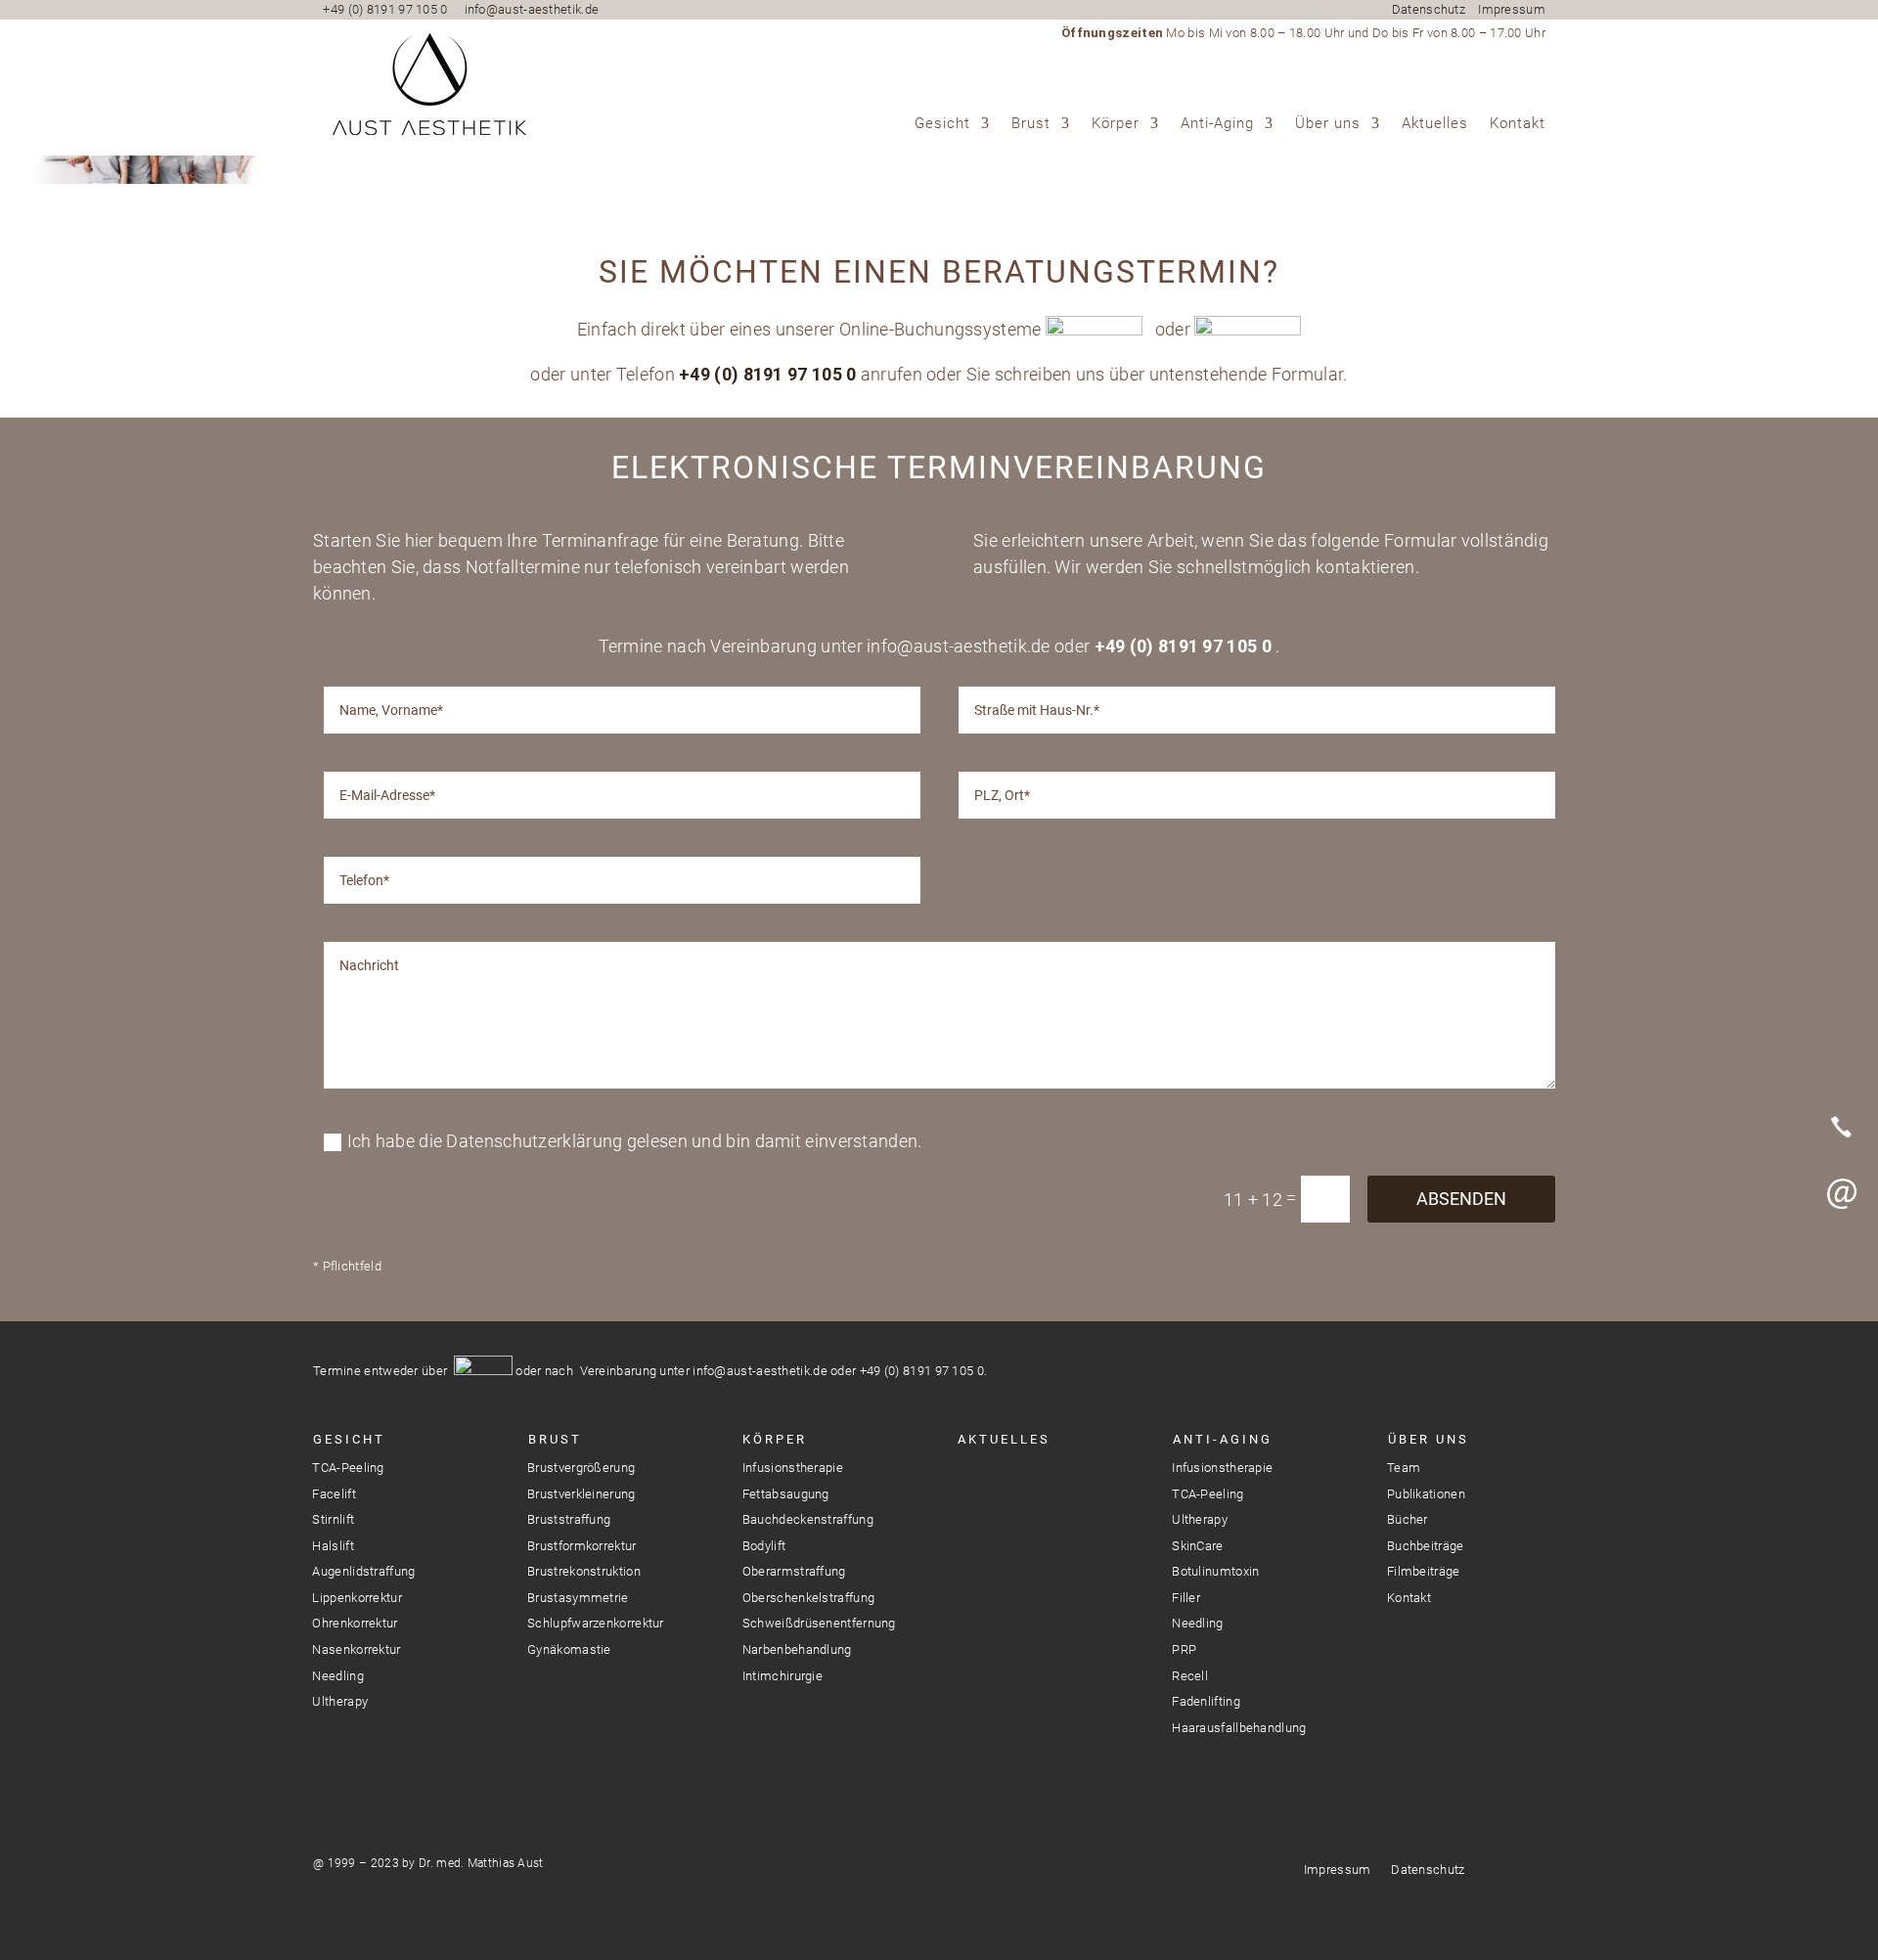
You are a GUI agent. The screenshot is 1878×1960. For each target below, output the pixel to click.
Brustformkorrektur (581, 1546)
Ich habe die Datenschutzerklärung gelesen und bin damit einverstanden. (635, 1141)
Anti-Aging (1217, 124)
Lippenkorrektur (357, 1598)
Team (1404, 1468)
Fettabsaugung (786, 1494)
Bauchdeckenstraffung (808, 1519)
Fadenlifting (1206, 1701)
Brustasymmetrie (578, 1598)
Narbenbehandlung (797, 1649)
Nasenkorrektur (356, 1649)
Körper (1116, 124)
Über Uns (1429, 1439)
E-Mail (1842, 1193)
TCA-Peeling (348, 1468)
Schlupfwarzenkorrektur (596, 1623)
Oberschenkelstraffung (808, 1598)
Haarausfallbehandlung (1239, 1728)
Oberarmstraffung (794, 1571)
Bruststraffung (569, 1519)
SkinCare (1197, 1546)
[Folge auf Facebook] (1006, 1483)
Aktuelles (1435, 124)
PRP (1184, 1649)
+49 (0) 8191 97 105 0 (385, 9)
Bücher (1408, 1519)
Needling (337, 1676)
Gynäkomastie (569, 1649)
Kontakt (1518, 124)
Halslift (333, 1546)
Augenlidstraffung (363, 1571)
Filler (1186, 1598)
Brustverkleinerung (581, 1494)
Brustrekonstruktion (584, 1571)
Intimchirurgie (782, 1676)
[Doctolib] (1842, 1260)
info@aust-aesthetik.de (532, 9)
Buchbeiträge (1426, 1546)
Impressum (1512, 9)
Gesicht (942, 124)
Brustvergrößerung (581, 1468)
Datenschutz (1429, 9)
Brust (1031, 124)
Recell (1190, 1676)
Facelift (334, 1494)
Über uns (1328, 124)
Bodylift (764, 1546)
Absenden (1461, 1199)
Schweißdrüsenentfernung (819, 1623)
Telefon (1842, 1127)
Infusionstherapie (793, 1468)
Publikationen (1426, 1494)
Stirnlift (333, 1519)
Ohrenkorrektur (355, 1623)
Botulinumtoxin (1215, 1571)
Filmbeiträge (1424, 1571)
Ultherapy (340, 1701)
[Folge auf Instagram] (971, 1483)
